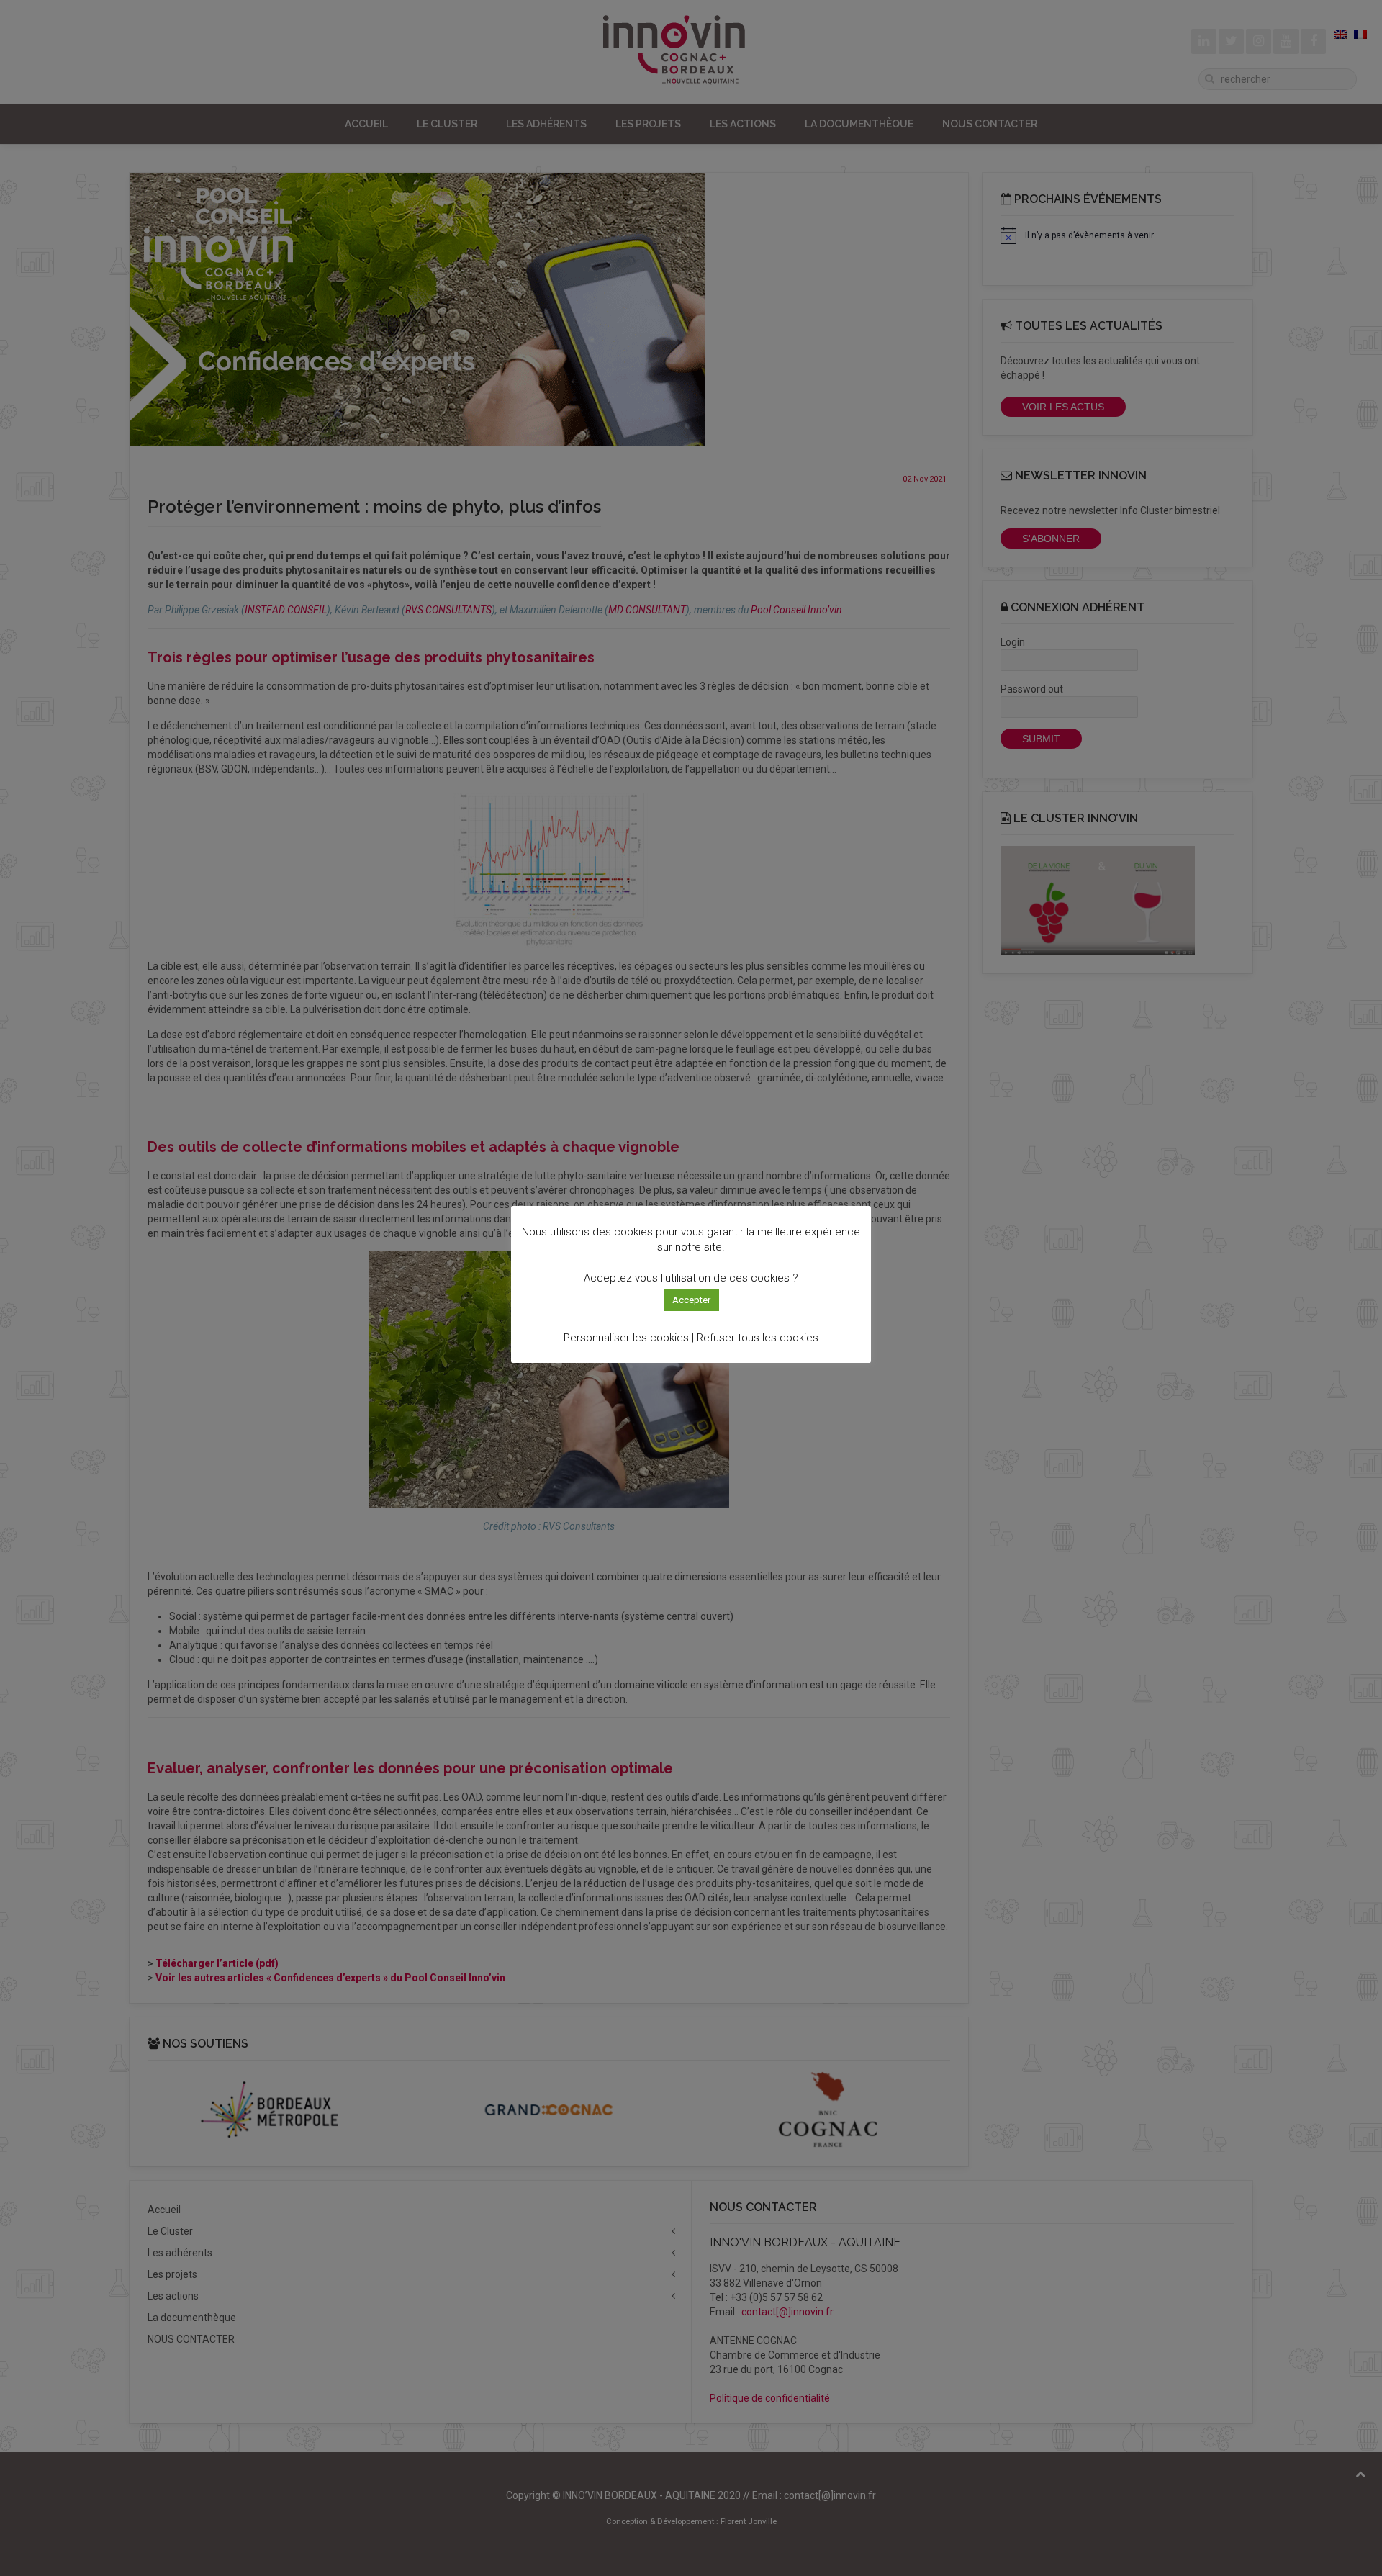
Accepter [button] (691, 1300)
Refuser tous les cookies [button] (758, 1338)
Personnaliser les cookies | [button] (629, 1338)
